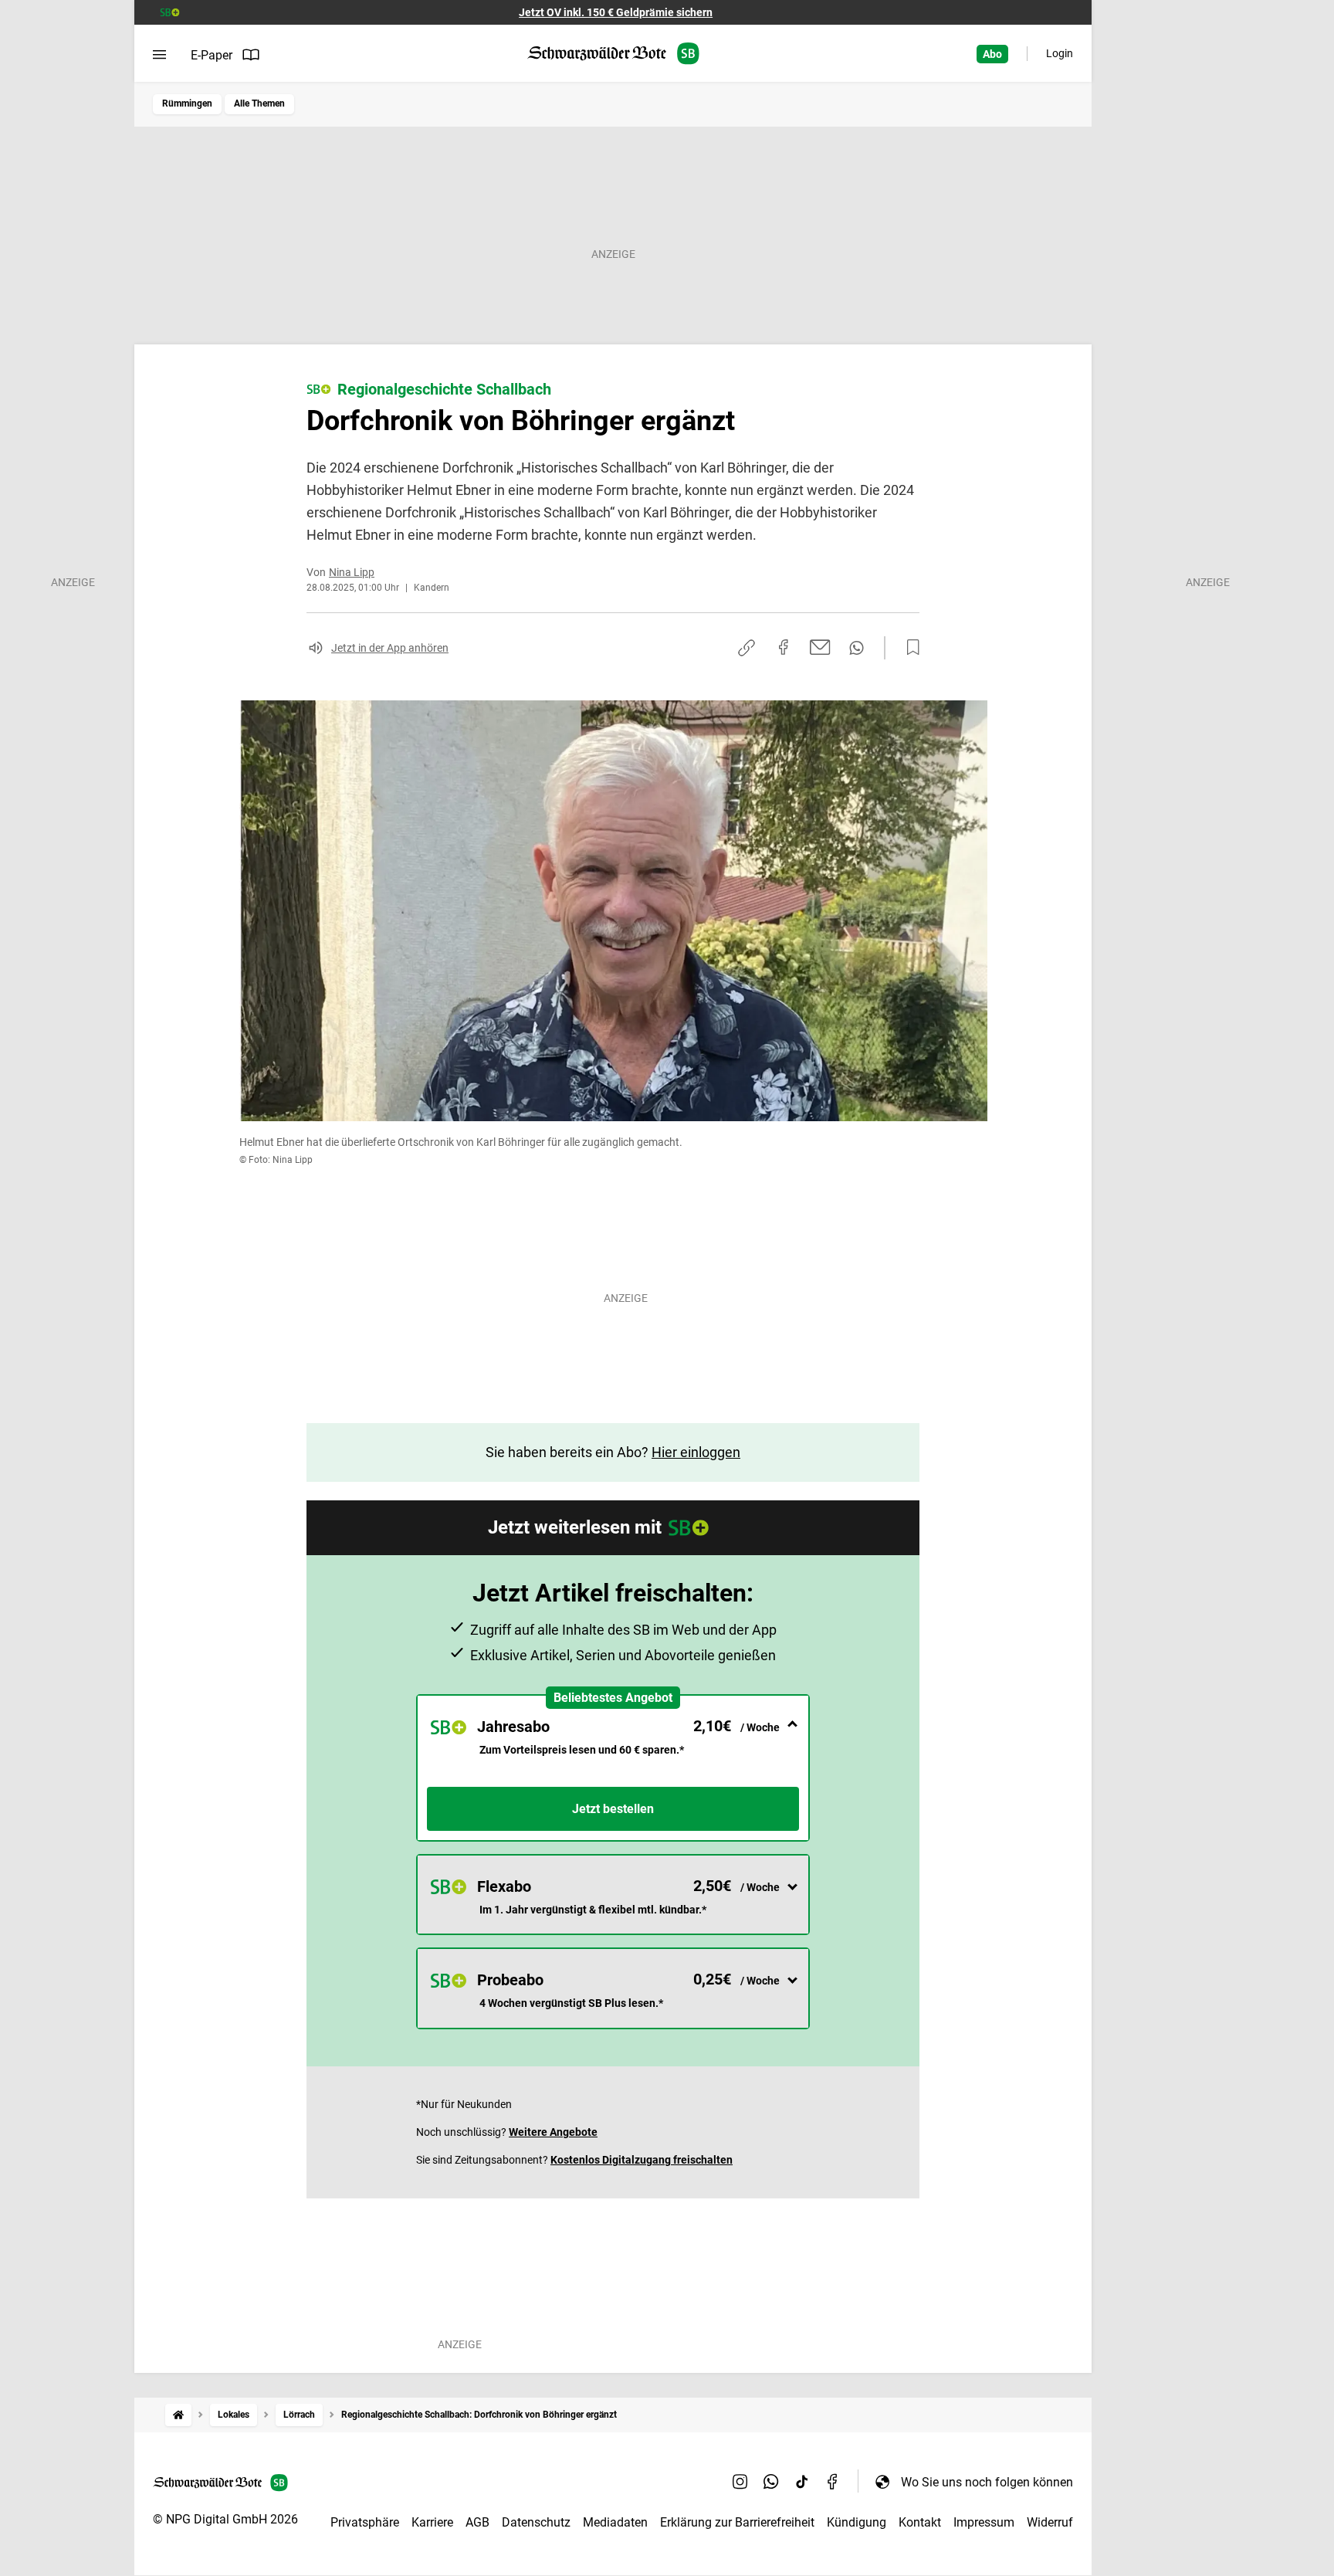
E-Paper (212, 55)
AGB (477, 2522)
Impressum (984, 2522)
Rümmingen (187, 103)
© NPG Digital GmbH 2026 (225, 2519)
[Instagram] (740, 2482)
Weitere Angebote (553, 2132)
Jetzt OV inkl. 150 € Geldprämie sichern (616, 12)
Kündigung (857, 2522)
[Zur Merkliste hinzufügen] (909, 648)
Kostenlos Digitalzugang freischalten (642, 2160)
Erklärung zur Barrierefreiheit (737, 2522)
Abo (992, 54)
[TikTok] (802, 2482)
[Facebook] (833, 2482)
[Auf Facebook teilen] (784, 647)
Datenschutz (536, 2522)
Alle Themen (259, 103)
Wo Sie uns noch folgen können (987, 2482)
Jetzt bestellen (613, 1809)
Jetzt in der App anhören (390, 648)
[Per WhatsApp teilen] (857, 648)
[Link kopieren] (747, 648)
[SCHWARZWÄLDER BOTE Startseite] (613, 54)
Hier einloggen (696, 1452)
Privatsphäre (365, 2522)
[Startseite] (178, 2415)
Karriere (432, 2522)
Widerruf (1050, 2522)
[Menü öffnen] (159, 55)
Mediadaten (615, 2522)
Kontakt (920, 2522)
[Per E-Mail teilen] (820, 647)
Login (1060, 53)
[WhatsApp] (771, 2482)
